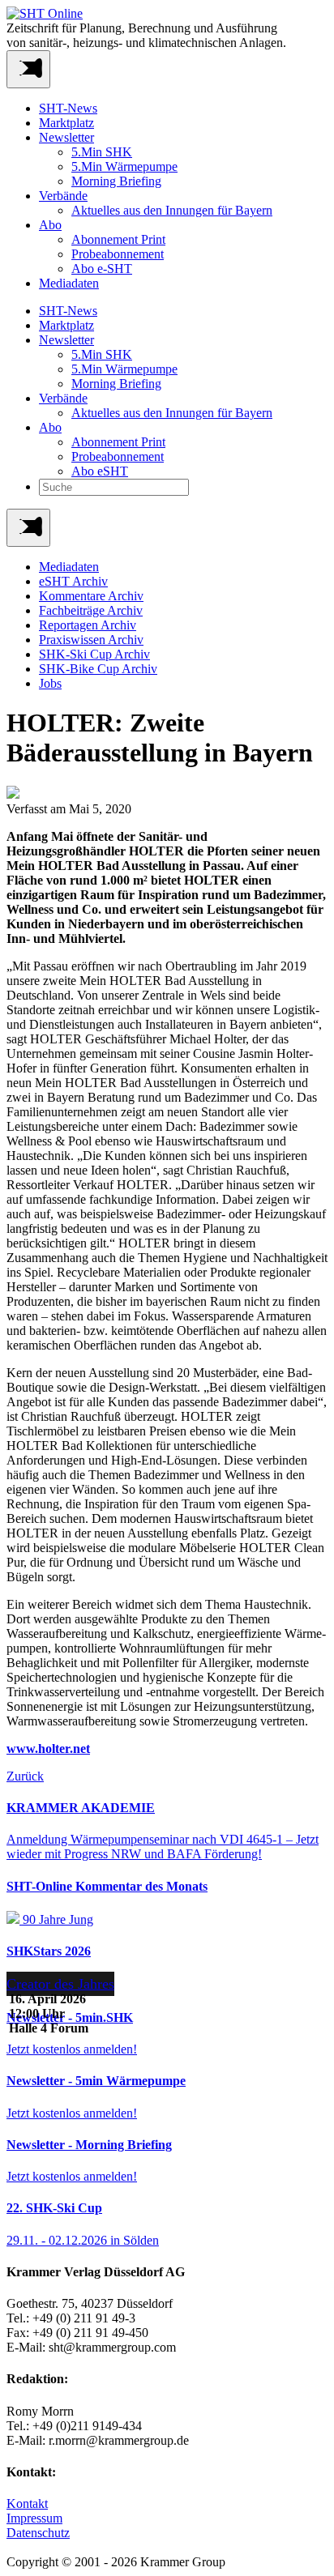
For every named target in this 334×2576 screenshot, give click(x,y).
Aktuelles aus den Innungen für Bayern (172, 210)
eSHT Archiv (73, 581)
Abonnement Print (118, 239)
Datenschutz (38, 2533)
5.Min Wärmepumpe (124, 166)
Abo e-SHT (102, 269)
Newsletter (66, 137)
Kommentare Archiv (91, 596)
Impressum (34, 2518)
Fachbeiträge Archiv (91, 610)
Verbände (63, 196)
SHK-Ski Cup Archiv (94, 654)
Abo (50, 225)
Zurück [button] (25, 1776)
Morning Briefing (116, 181)
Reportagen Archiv (88, 625)
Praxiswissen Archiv (91, 640)
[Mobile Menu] (28, 69)
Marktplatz (66, 123)
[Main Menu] (28, 528)
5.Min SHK (102, 152)
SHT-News (68, 108)
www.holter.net (48, 1749)
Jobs (50, 683)
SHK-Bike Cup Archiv (98, 669)
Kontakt (27, 2503)
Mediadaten (69, 283)
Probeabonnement (118, 254)
